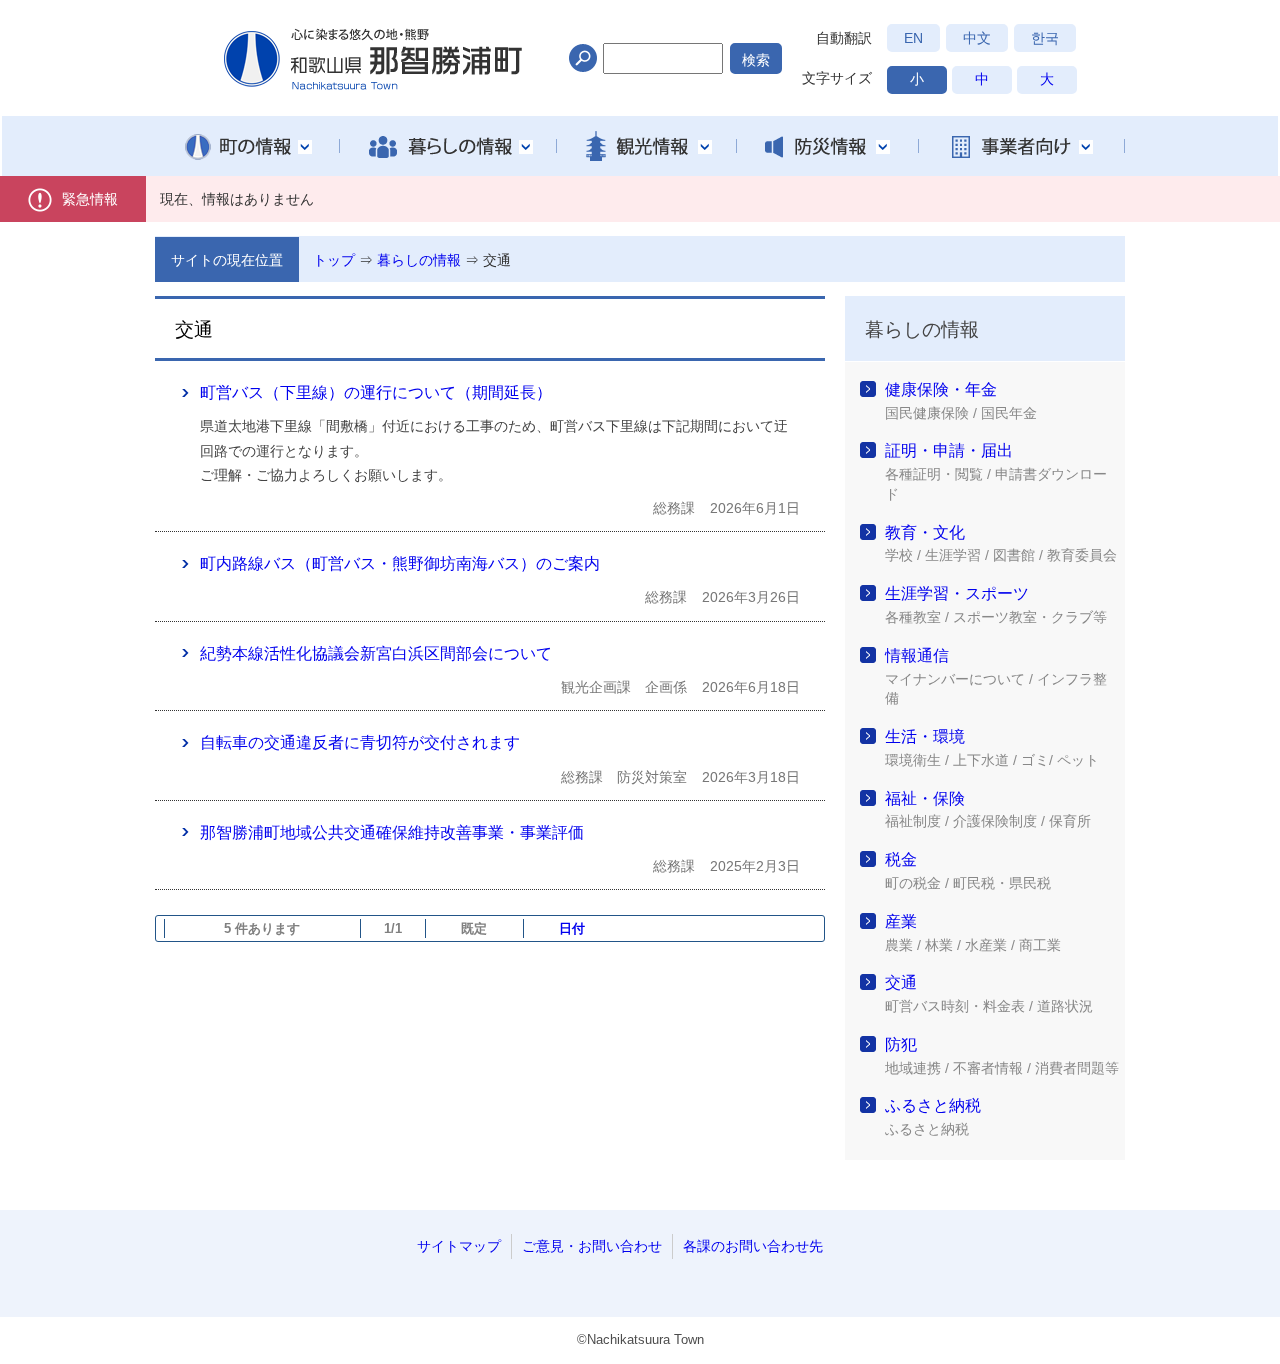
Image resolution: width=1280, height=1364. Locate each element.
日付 (572, 928)
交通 (497, 260)
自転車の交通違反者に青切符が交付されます (360, 742)
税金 (901, 859)
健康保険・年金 (941, 389)
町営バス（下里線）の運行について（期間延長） (376, 392)
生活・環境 (925, 736)
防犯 (901, 1044)
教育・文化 (925, 532)
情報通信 (917, 655)
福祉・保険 (925, 798)
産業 (901, 921)
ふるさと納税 (933, 1105)
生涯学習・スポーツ (957, 593)
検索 (756, 60)
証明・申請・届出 (949, 450)
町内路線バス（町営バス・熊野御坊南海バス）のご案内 (400, 563)
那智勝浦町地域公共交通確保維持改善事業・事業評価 (392, 832)
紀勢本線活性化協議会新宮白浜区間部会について (376, 653)
